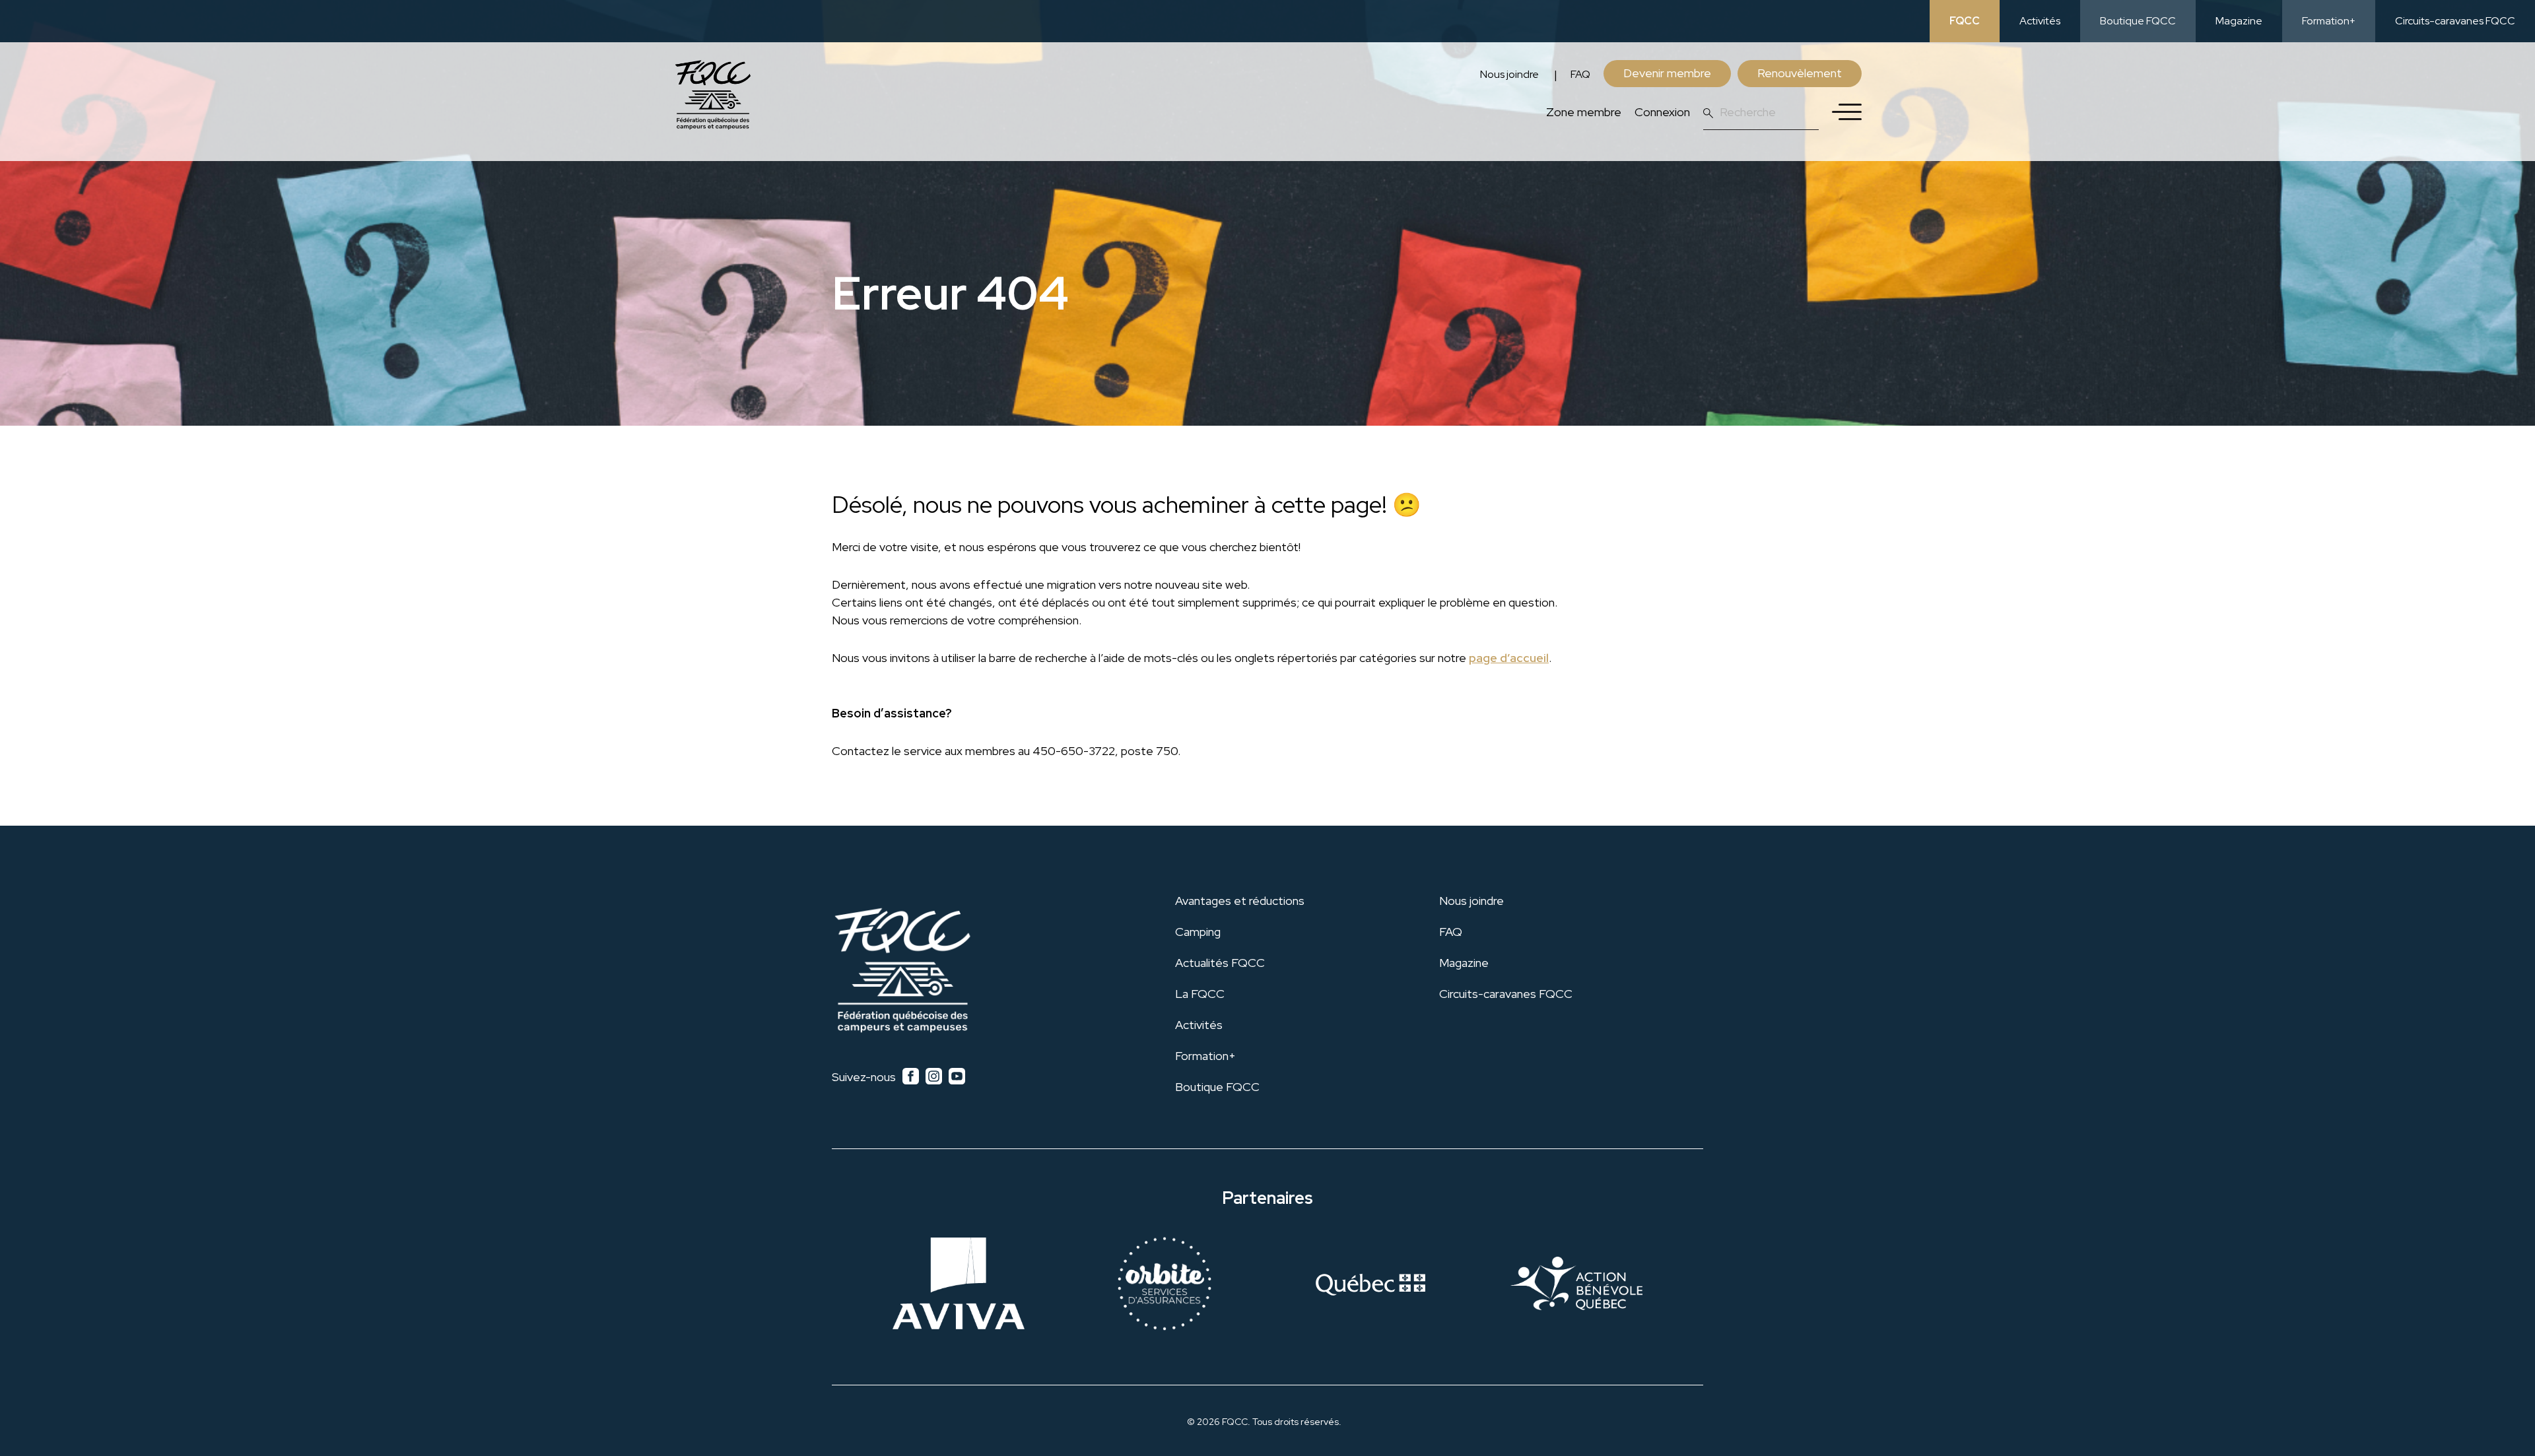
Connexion (1662, 112)
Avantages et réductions (1240, 901)
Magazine (2239, 21)
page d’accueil (1509, 658)
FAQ (1580, 74)
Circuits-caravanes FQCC (2455, 21)
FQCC (1965, 21)
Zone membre (1584, 112)
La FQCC (1200, 994)
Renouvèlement (1800, 73)
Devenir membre (1667, 73)
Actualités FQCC (1220, 963)
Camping (1198, 932)
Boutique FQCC (2138, 21)
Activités (2040, 21)
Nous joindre (1509, 74)
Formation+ (2329, 21)
